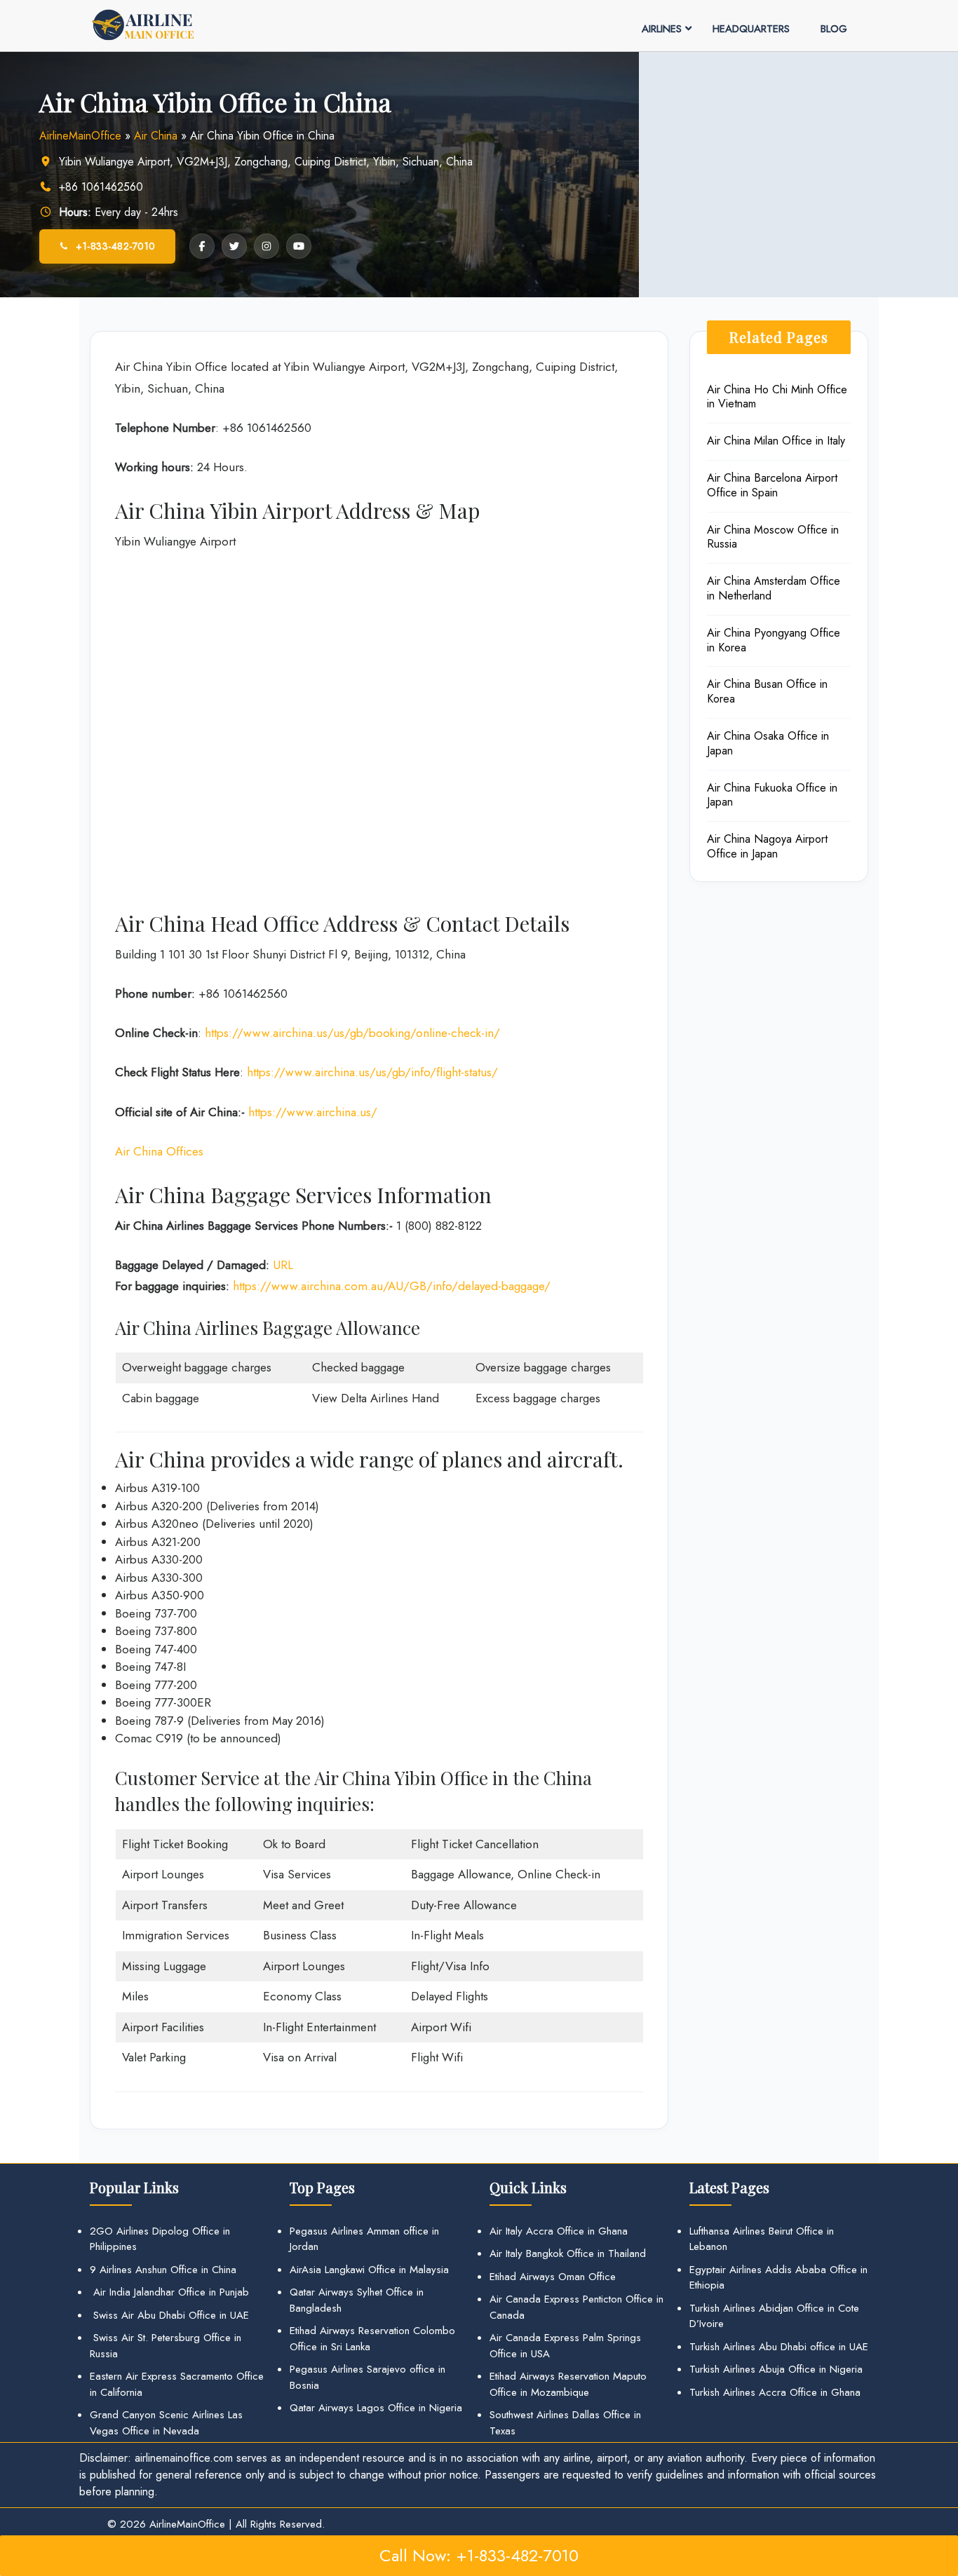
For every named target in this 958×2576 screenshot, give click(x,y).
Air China (156, 136)
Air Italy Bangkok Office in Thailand (568, 2253)
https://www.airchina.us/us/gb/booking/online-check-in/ (352, 1033)
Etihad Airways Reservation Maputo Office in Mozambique (568, 2384)
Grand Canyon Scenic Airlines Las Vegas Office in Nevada (166, 2423)
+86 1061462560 (101, 187)
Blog (834, 29)
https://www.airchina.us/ (313, 1112)
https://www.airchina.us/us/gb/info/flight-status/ (372, 1072)
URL (283, 1265)
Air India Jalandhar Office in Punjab (169, 2292)
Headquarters (751, 29)
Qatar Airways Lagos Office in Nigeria (376, 2408)
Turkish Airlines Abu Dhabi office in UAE (779, 2347)
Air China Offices (159, 1151)
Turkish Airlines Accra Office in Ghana (775, 2392)
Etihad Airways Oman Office (553, 2277)
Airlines (662, 29)
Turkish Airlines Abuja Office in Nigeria (776, 2369)
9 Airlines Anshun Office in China (163, 2270)
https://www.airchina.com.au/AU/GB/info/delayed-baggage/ (392, 1286)
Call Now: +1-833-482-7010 (479, 2555)
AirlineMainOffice (80, 136)
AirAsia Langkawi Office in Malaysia (369, 2270)
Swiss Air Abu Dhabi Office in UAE (169, 2315)
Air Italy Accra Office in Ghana (559, 2231)
